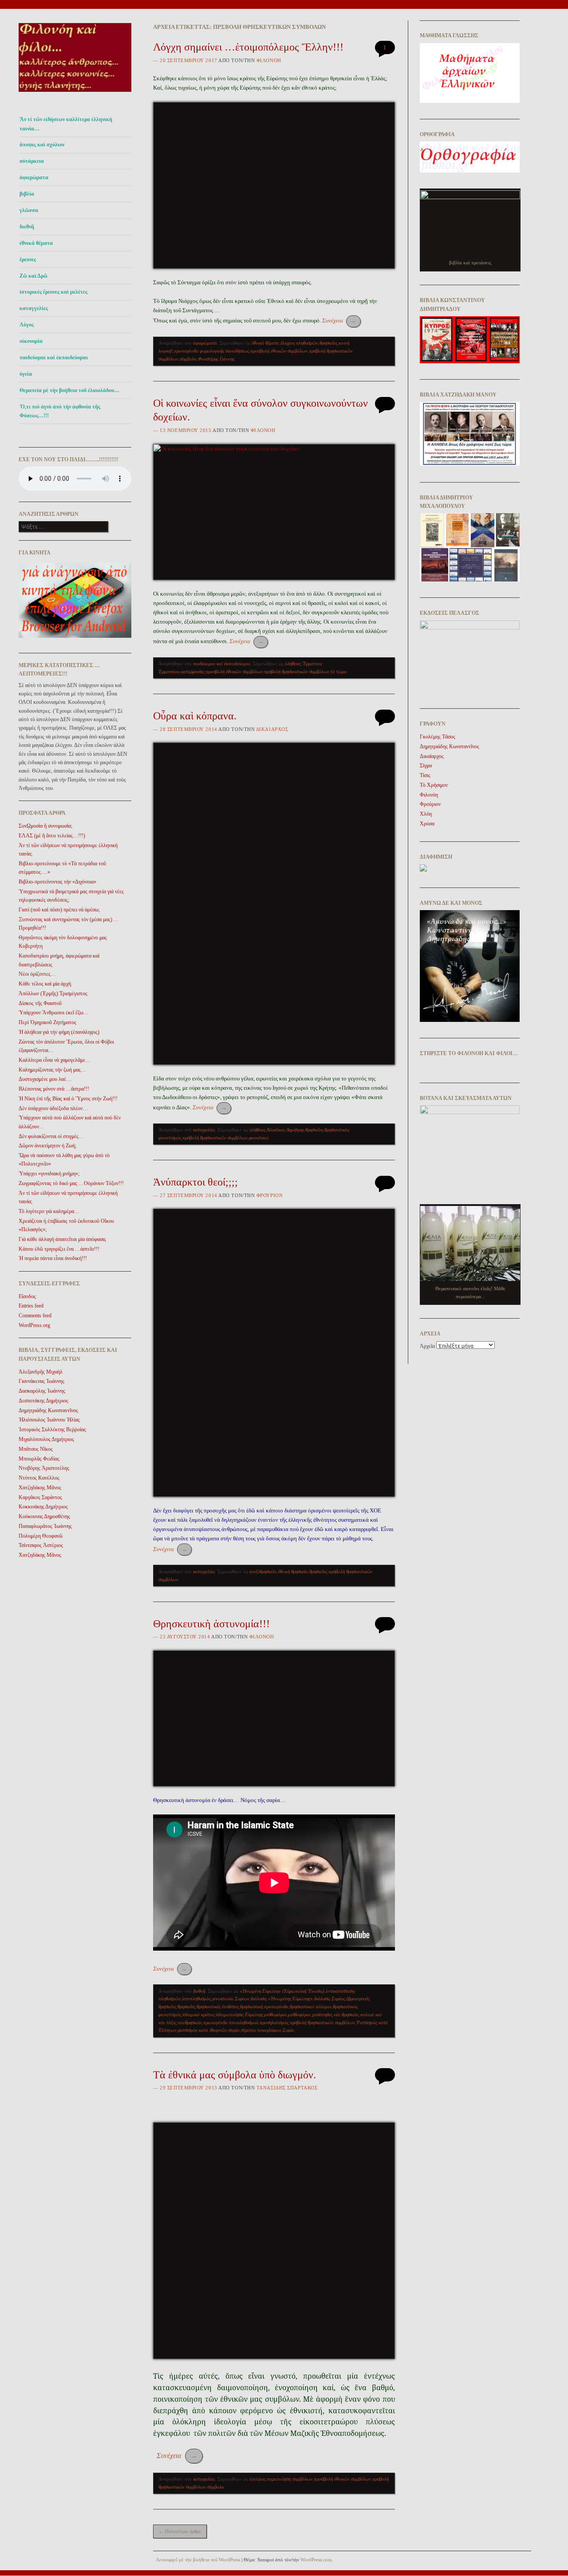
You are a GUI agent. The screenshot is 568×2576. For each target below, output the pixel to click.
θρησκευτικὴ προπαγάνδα (264, 2007)
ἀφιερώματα (34, 177)
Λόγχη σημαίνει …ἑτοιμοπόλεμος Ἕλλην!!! (248, 47)
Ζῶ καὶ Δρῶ (34, 276)
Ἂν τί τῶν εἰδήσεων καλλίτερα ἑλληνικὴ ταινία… (66, 124)
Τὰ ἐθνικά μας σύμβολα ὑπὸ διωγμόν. (235, 2075)
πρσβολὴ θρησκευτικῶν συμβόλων (297, 671)
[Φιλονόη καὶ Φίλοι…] (75, 94)
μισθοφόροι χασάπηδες (310, 2014)
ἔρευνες (28, 259)
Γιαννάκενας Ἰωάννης (41, 1381)
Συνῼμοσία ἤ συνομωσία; (45, 826)
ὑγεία (26, 374)
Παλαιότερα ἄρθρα (180, 2531)
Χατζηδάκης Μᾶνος (40, 1488)
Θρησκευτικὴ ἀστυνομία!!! (211, 1624)
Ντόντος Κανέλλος (39, 1478)
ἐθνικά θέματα (36, 243)
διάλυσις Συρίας (329, 1999)
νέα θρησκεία (346, 2014)
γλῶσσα (29, 210)
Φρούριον (270, 1195)
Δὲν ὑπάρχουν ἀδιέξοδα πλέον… (53, 1108)
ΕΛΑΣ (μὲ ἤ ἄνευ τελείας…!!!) (52, 836)
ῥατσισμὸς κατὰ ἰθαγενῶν (203, 2030)
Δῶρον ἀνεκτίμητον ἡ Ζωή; (47, 1146)
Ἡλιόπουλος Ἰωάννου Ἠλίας (49, 1420)
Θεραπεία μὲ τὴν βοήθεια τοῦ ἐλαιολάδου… (69, 390)
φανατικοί (259, 1138)
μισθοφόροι (275, 2014)
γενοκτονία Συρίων (231, 1999)
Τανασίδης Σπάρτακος (287, 2088)
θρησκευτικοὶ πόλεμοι (311, 2007)
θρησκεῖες (328, 343)
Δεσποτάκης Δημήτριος (43, 1401)
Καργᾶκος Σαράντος (40, 1497)
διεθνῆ (27, 227)
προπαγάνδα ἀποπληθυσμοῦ (231, 2022)
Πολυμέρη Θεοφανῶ (41, 1536)
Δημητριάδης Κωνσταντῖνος (48, 1410)
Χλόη (426, 814)
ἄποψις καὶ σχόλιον (42, 145)
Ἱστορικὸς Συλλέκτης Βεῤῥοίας (52, 1429)
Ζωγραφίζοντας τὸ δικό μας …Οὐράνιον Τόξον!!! (71, 1183)
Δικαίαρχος (272, 729)
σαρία (234, 2030)
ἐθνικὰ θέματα (265, 343)
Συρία (288, 2030)
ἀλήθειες (293, 664)
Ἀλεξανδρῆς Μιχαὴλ (41, 1372)
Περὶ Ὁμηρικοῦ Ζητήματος (47, 1022)
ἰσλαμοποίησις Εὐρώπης (239, 2014)
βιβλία (27, 194)
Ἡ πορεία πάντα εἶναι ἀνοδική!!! (53, 1258)
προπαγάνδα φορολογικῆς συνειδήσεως (211, 351)
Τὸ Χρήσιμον (434, 785)
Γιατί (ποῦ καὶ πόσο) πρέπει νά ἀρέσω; (59, 910)
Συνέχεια (339, 320)
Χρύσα (427, 824)
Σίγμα (426, 766)
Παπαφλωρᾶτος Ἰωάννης (45, 1526)
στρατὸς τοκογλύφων (261, 2030)
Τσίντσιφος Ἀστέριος (41, 1545)
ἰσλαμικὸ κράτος (198, 2014)
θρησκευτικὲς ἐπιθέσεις (218, 2007)
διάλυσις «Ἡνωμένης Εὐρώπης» (282, 1999)
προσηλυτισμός (274, 2022)
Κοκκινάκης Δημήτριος (43, 1507)
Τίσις (425, 775)
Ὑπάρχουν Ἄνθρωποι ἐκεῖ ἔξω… (54, 1013)
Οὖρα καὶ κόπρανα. (195, 716)
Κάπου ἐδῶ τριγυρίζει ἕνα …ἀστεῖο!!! (59, 1249)
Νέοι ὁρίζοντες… (37, 974)
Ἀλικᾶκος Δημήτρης (285, 1130)
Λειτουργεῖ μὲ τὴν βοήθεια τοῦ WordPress (198, 2560)
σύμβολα (188, 359)
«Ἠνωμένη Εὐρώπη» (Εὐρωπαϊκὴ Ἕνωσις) (282, 1991)
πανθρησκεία (190, 2022)
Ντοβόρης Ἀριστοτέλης (44, 1468)
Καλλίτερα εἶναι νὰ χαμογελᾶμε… (55, 1060)
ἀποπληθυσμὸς (196, 1999)
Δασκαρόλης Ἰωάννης (42, 1391)
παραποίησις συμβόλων (290, 2479)
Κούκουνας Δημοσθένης (44, 1516)
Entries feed (31, 1306)
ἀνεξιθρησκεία (263, 1571)
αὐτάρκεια (32, 161)
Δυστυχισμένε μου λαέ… (45, 1079)
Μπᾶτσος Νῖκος (36, 1449)
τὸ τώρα (339, 671)
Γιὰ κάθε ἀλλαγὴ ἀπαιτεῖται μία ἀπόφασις (62, 1239)
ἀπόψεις (257, 2479)
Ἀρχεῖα (427, 1346)
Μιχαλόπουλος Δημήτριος (46, 1439)
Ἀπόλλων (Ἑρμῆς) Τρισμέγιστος (53, 993)
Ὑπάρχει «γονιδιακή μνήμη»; (49, 1174)
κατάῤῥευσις (193, 671)
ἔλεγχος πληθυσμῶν (299, 343)
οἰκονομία (31, 341)
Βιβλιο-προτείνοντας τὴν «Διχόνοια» (57, 882)
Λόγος (27, 325)
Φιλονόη (269, 60)
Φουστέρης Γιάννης (216, 359)
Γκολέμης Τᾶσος (438, 737)
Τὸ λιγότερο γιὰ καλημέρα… (49, 1211)
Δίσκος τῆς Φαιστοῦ (40, 1003)
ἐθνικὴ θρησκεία (293, 1571)
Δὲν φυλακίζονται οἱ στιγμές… (51, 1136)
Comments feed (35, 1315)
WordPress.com (316, 2560)
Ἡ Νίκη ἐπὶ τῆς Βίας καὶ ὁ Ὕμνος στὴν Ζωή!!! (68, 1099)
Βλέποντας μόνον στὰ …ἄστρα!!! (54, 1089)
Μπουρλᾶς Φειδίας (39, 1459)
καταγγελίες (34, 308)
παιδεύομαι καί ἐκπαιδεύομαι (54, 357)
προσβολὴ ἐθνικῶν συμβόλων (279, 351)
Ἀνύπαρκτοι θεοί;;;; (195, 1182)
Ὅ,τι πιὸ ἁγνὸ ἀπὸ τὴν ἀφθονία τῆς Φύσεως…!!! (60, 411)
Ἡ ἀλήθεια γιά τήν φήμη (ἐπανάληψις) (59, 1032)
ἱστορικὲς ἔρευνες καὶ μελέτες (53, 292)
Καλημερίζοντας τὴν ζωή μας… (52, 1070)
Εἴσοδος (27, 1296)
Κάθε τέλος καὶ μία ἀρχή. (45, 984)
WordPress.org (34, 1325)
